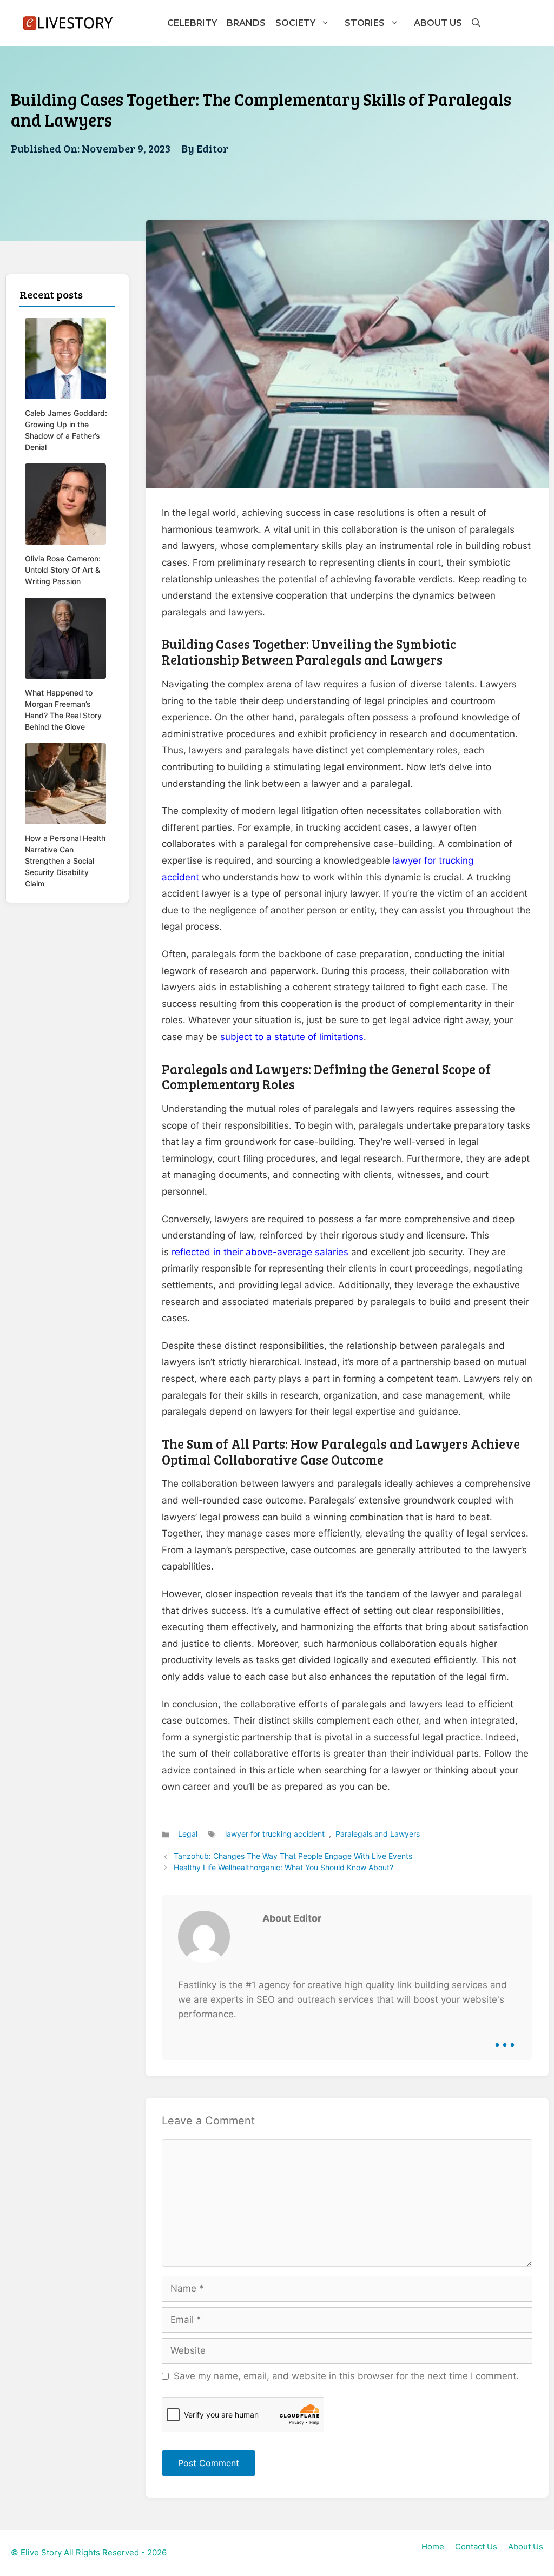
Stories (365, 23)
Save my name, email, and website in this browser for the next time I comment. (346, 2376)
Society (295, 23)
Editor (212, 148)
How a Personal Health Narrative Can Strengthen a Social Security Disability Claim (65, 861)
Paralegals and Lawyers (378, 1834)
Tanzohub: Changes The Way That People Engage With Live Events (293, 1856)
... (505, 2037)
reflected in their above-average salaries (261, 1252)
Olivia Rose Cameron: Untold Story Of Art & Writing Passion (63, 570)
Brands (246, 23)
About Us (438, 23)
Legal (188, 1834)
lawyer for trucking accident (275, 1834)
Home (433, 2547)
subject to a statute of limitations (292, 1037)
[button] (476, 23)
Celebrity (192, 23)
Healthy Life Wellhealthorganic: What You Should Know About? (283, 1867)
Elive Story (41, 2552)
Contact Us (476, 2547)
